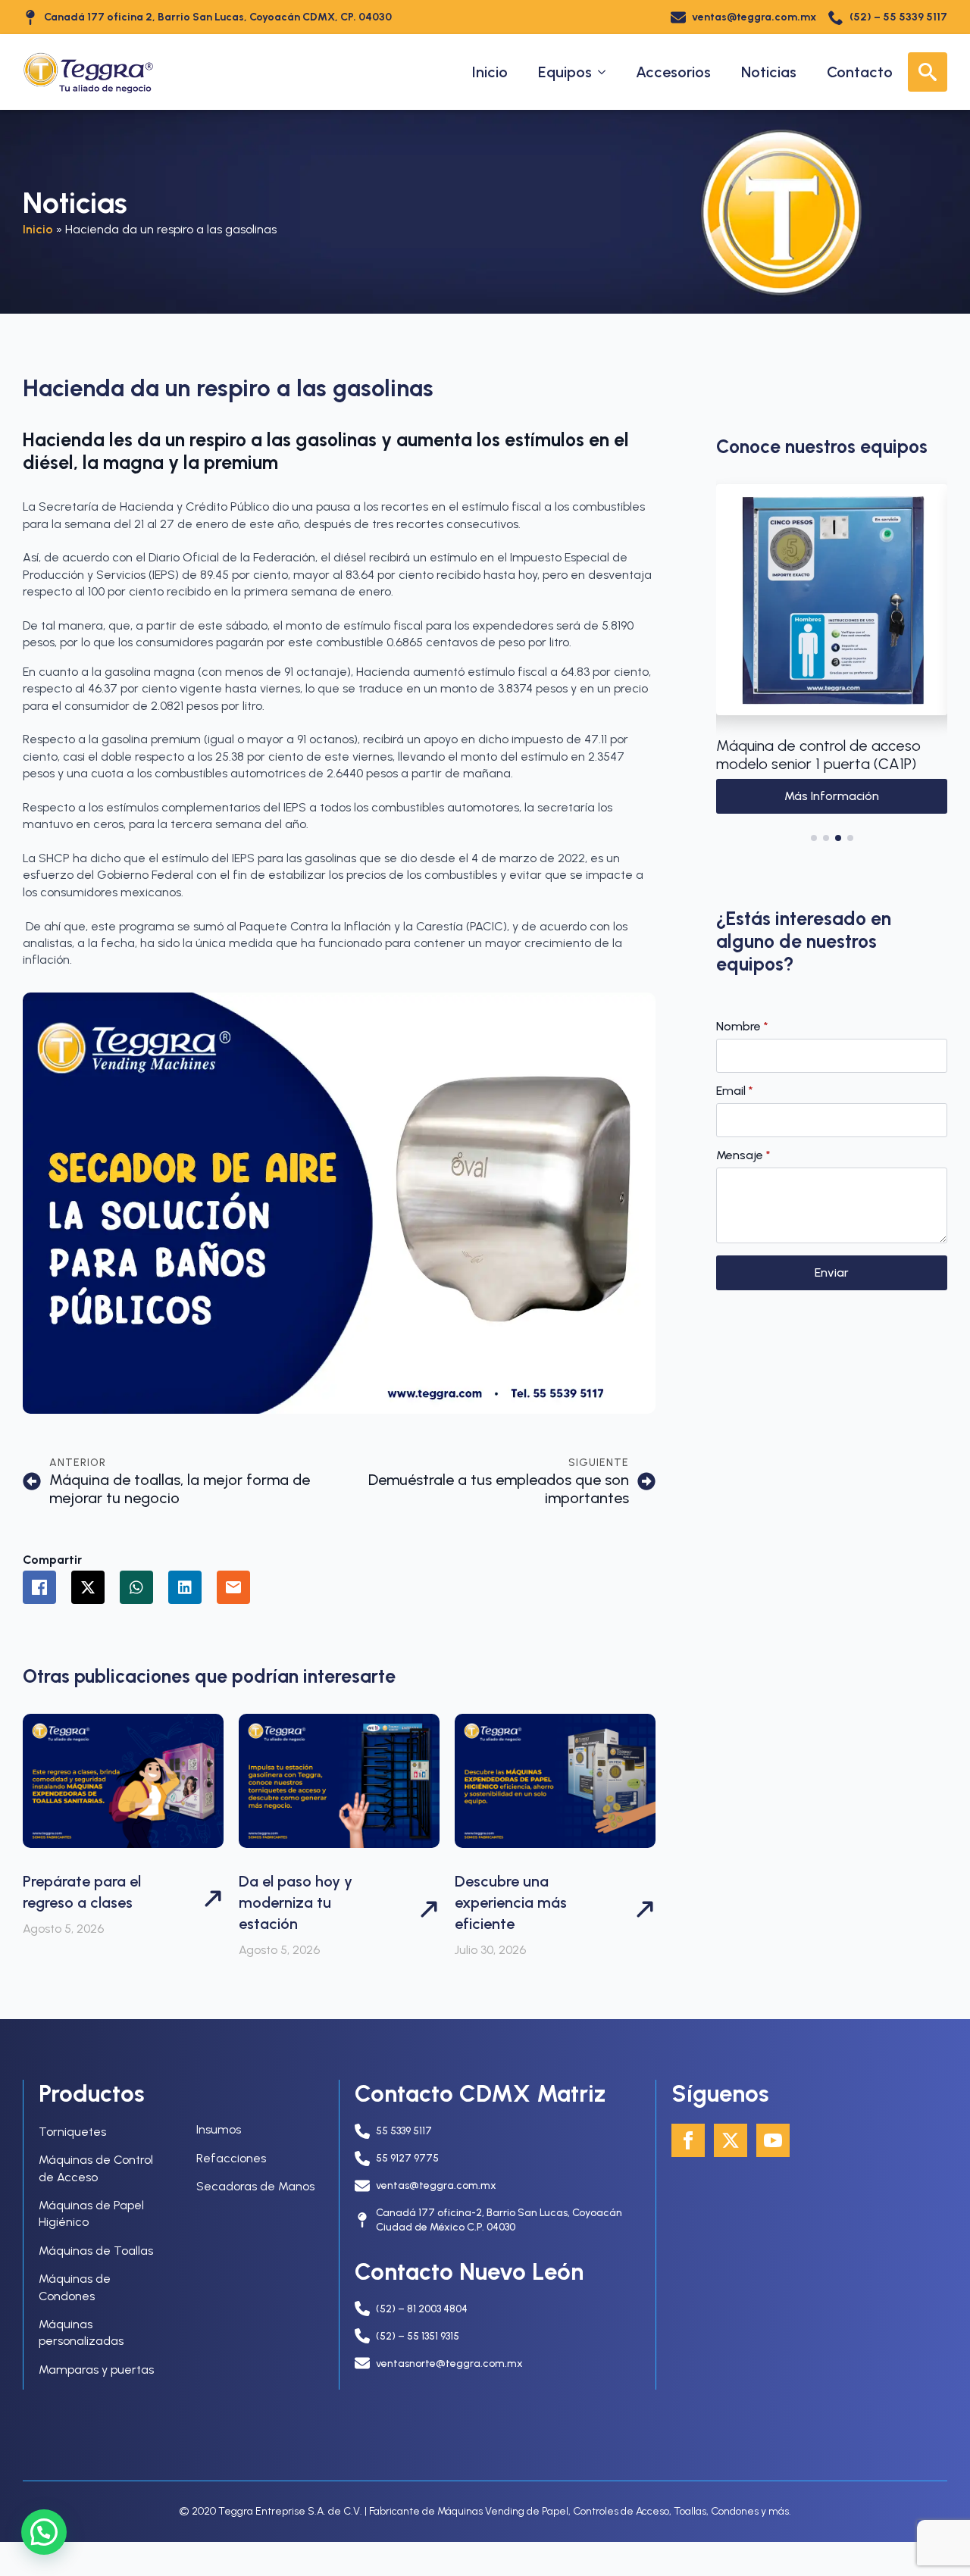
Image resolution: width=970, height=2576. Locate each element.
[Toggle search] (928, 72)
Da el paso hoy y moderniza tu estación (296, 1902)
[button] (733, 659)
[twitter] (731, 2140)
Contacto (860, 72)
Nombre (742, 1027)
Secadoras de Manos (255, 2186)
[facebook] (688, 2140)
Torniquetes (72, 2132)
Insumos (219, 2129)
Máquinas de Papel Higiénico (91, 2213)
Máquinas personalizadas (81, 2332)
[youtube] (773, 2140)
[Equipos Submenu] (606, 72)
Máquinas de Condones (75, 2287)
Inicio (490, 72)
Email (735, 1091)
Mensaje (743, 1155)
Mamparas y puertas (96, 2370)
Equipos (565, 72)
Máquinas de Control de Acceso (96, 2168)
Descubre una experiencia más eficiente (511, 1902)
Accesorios (673, 72)
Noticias (769, 72)
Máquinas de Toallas (96, 2251)
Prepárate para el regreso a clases (82, 1892)
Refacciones (231, 2158)
